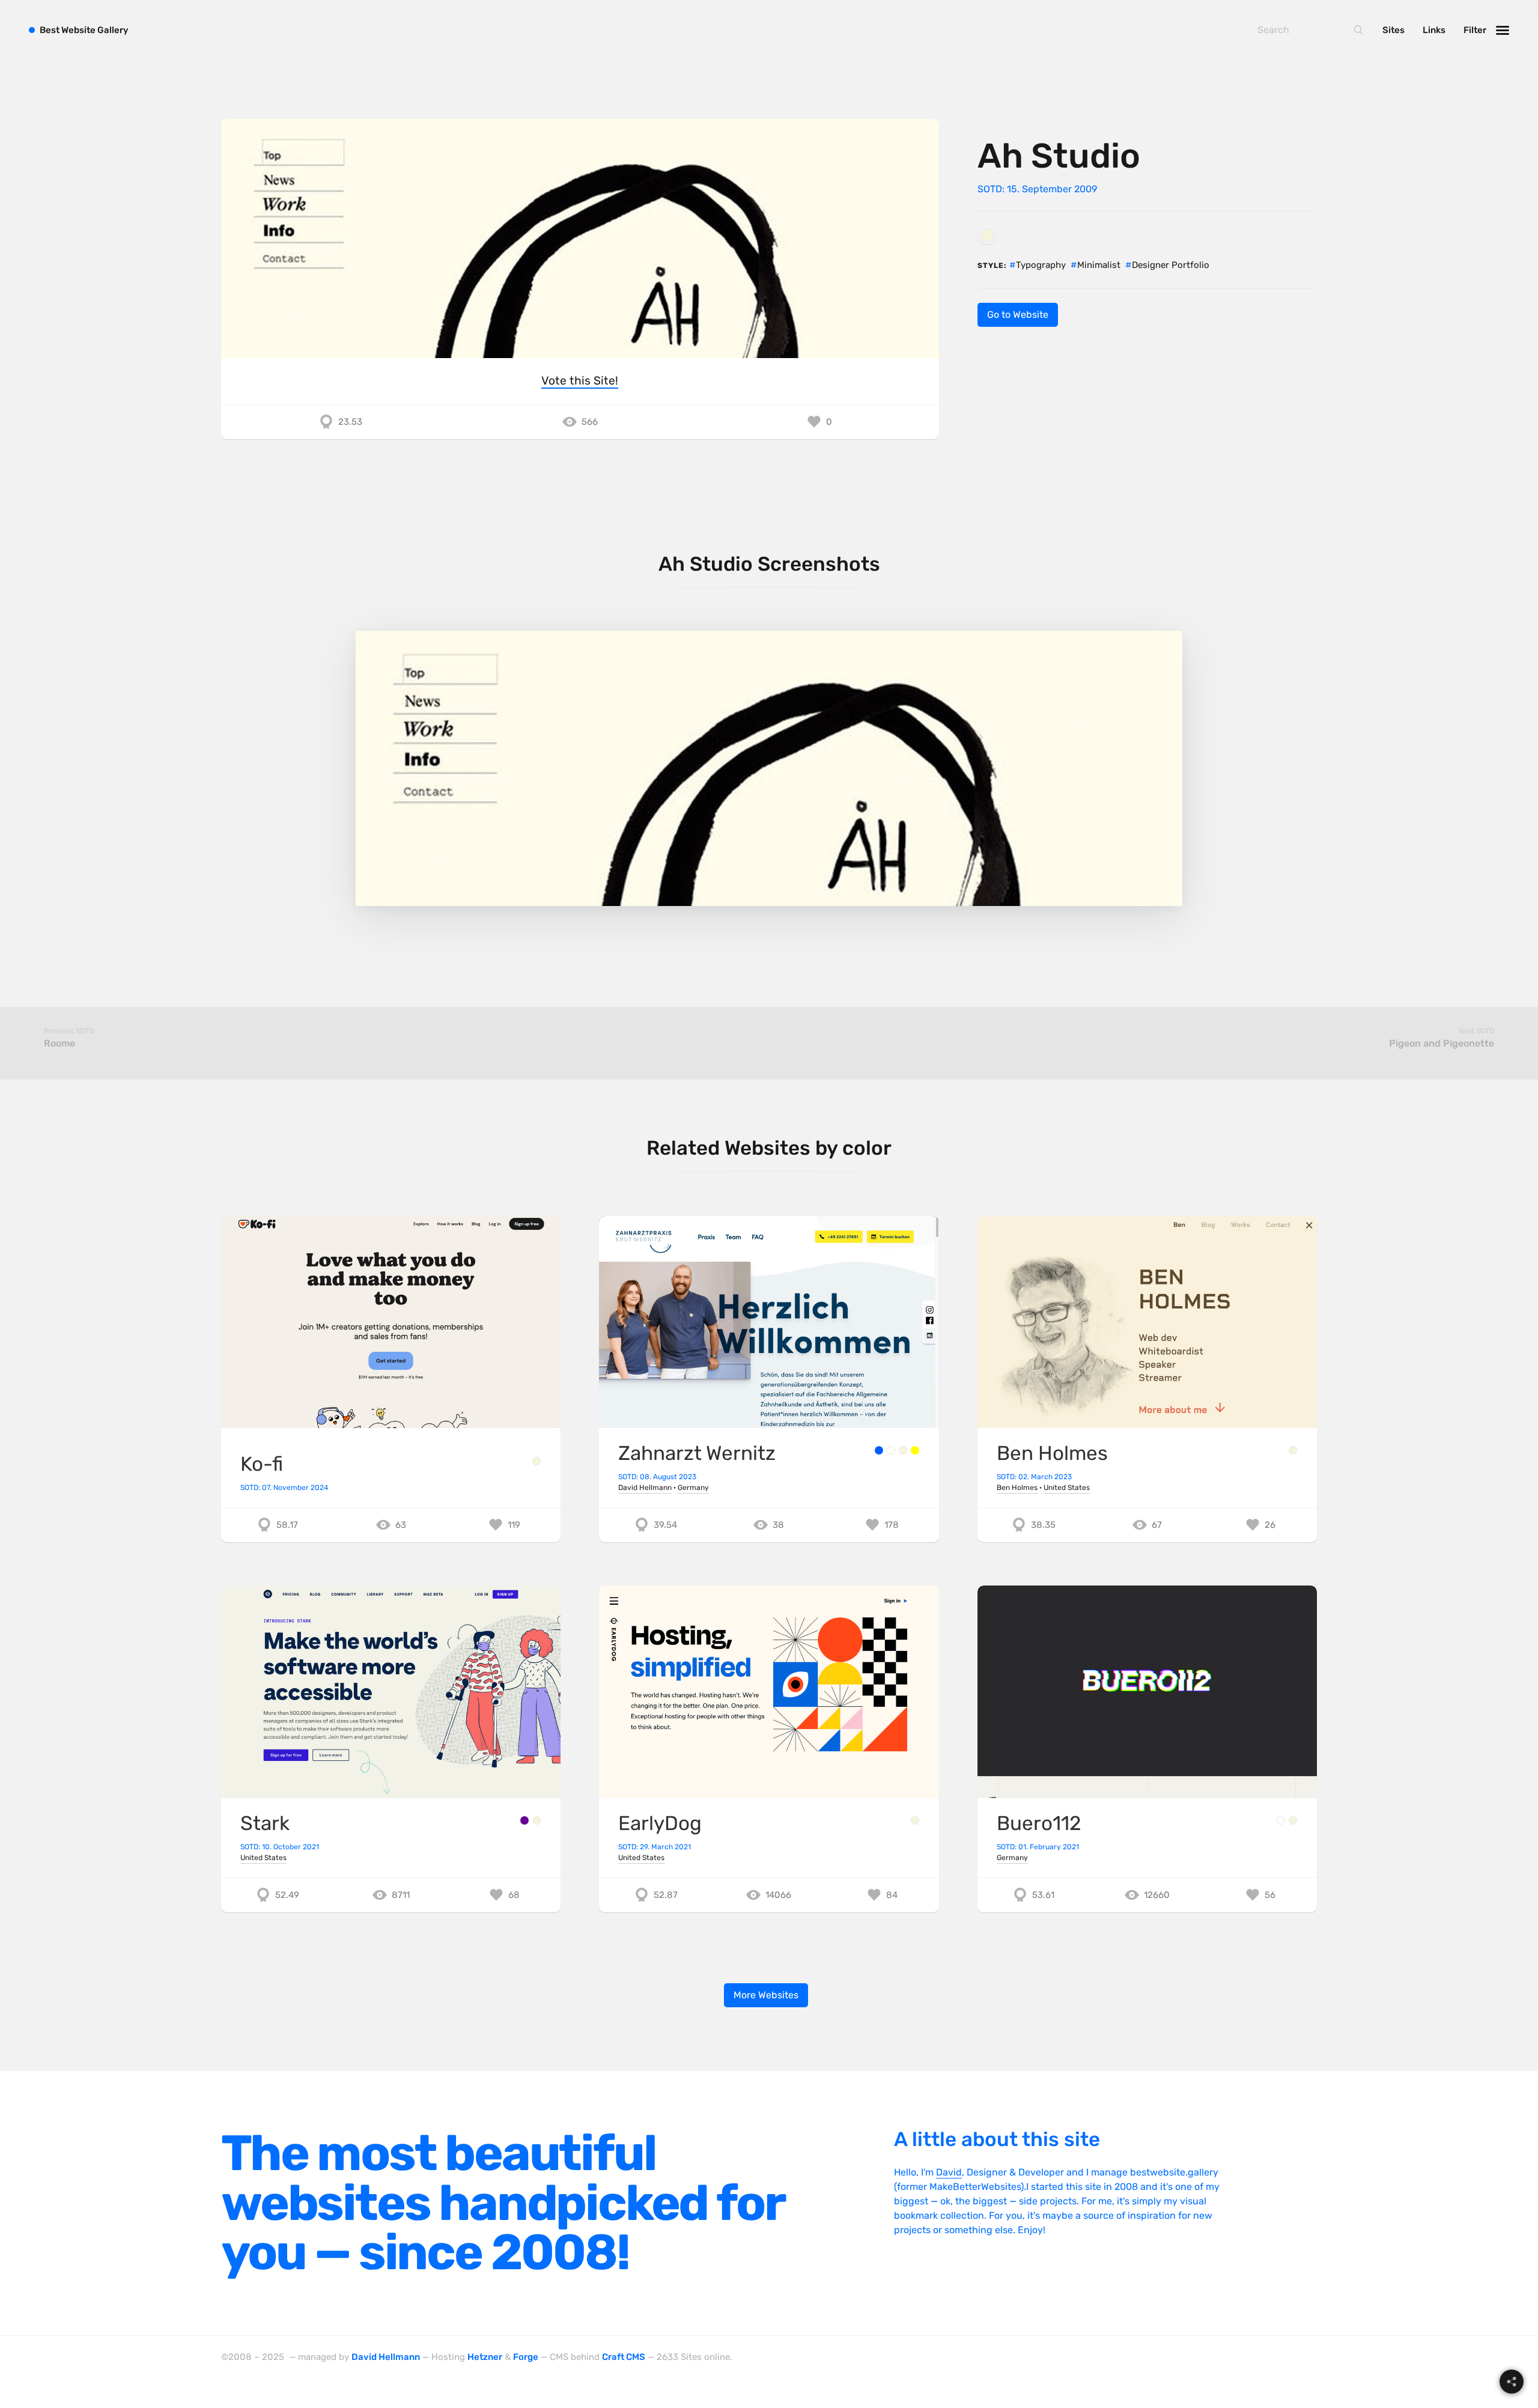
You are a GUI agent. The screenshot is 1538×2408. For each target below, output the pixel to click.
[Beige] (987, 235)
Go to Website (1018, 315)
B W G (84, 30)
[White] (891, 1450)
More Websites (766, 1995)
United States (1067, 1488)
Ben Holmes (1052, 1453)
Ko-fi (262, 1464)
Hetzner (485, 2357)
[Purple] (524, 1820)
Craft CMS (624, 2357)
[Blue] (879, 1450)
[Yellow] (915, 1450)
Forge (526, 2357)
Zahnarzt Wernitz (697, 1453)
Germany (693, 1488)
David (949, 2172)
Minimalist (1099, 265)
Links (1434, 30)
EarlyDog (660, 1823)
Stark (265, 1823)
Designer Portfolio (1171, 265)
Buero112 (1039, 1823)
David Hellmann (645, 1488)
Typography (1041, 265)
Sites (1394, 30)
